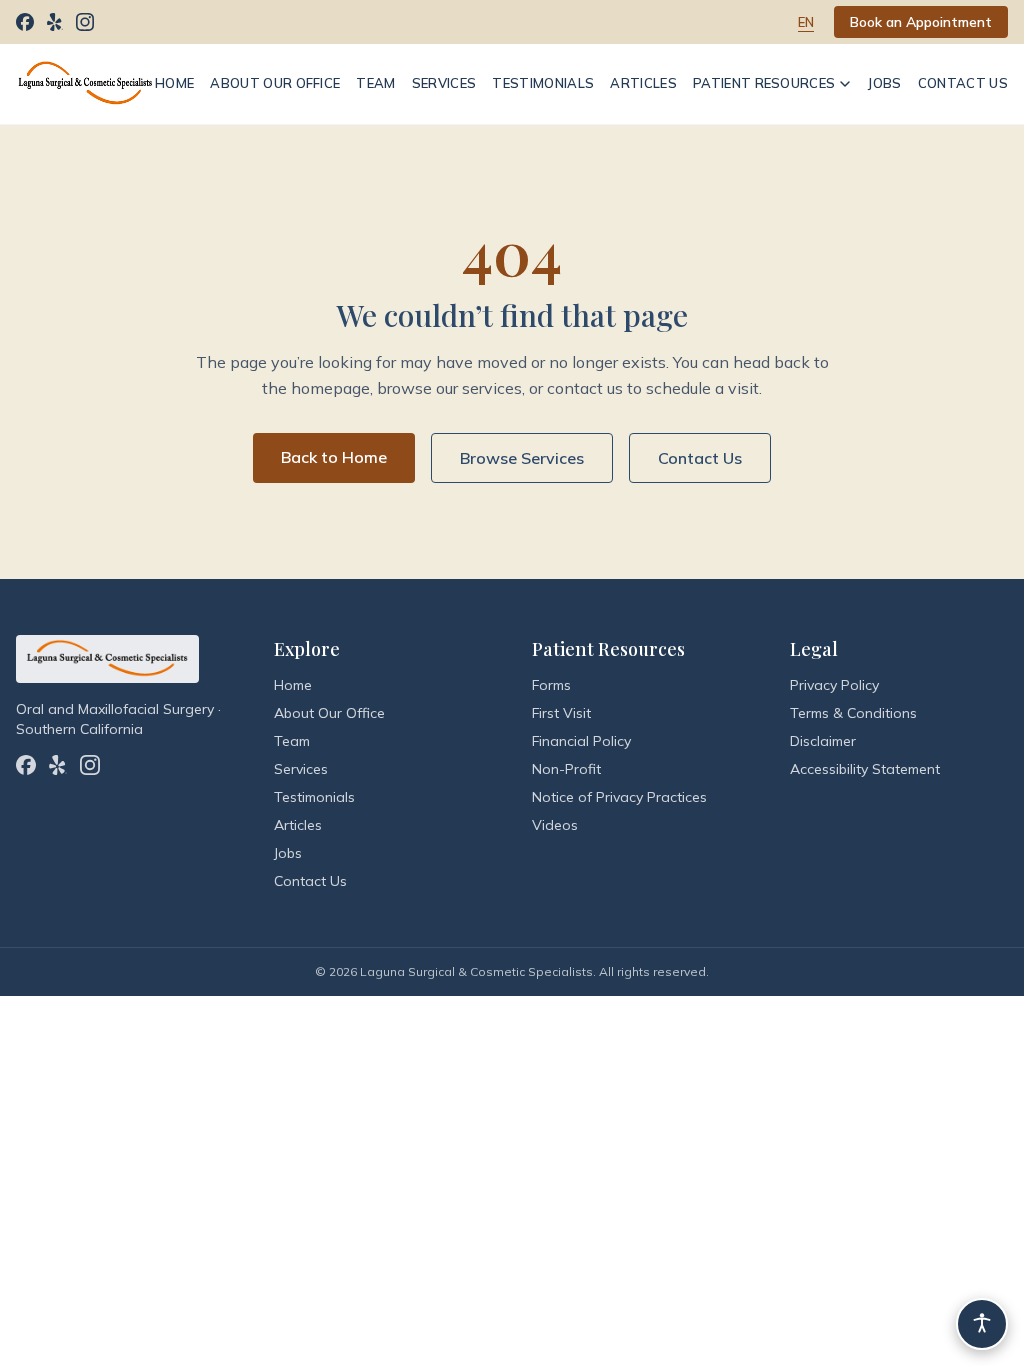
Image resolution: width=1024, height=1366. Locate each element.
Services (444, 83)
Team (375, 83)
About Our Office (275, 83)
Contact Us (963, 83)
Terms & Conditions (853, 713)
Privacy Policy (834, 685)
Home (174, 83)
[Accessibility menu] (982, 1324)
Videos (555, 825)
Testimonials (543, 83)
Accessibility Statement (865, 769)
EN (806, 22)
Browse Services (522, 458)
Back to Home (334, 457)
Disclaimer (823, 741)
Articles (643, 83)
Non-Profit (566, 769)
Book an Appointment (921, 22)
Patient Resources (764, 83)
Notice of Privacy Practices (619, 797)
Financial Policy (581, 741)
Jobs (884, 83)
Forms (551, 685)
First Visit (561, 713)
